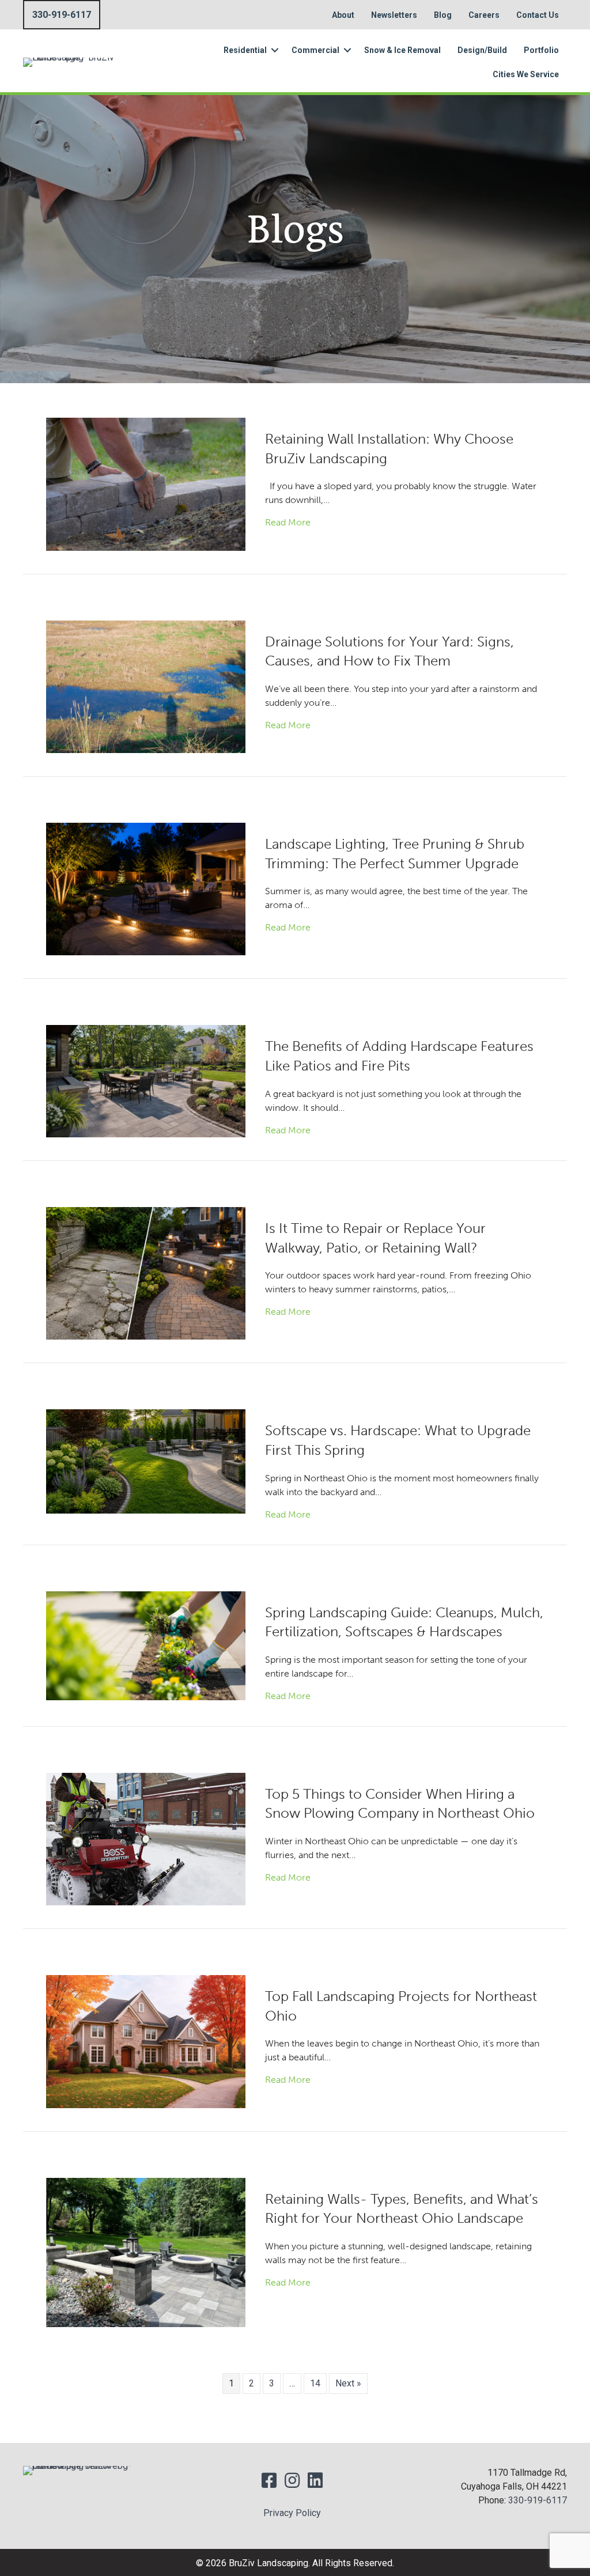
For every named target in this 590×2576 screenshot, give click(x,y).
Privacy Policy (292, 2513)
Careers (484, 15)
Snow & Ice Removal (402, 50)
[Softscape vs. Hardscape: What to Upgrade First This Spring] (146, 1461)
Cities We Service (526, 74)
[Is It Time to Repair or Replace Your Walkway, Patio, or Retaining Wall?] (146, 1272)
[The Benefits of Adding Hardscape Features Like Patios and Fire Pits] (146, 1081)
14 (315, 2383)
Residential (245, 50)
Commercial (315, 50)
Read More (288, 522)
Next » (348, 2383)
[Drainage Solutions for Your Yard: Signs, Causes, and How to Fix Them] (146, 686)
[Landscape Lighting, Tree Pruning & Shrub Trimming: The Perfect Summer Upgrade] (146, 888)
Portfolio (541, 50)
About (343, 15)
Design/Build (482, 50)
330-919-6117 (538, 2500)
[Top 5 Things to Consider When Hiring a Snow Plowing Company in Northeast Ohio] (146, 1838)
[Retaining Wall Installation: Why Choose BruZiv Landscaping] (146, 484)
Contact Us (538, 15)
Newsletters (394, 15)
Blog (443, 15)
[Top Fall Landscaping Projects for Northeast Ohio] (146, 2041)
